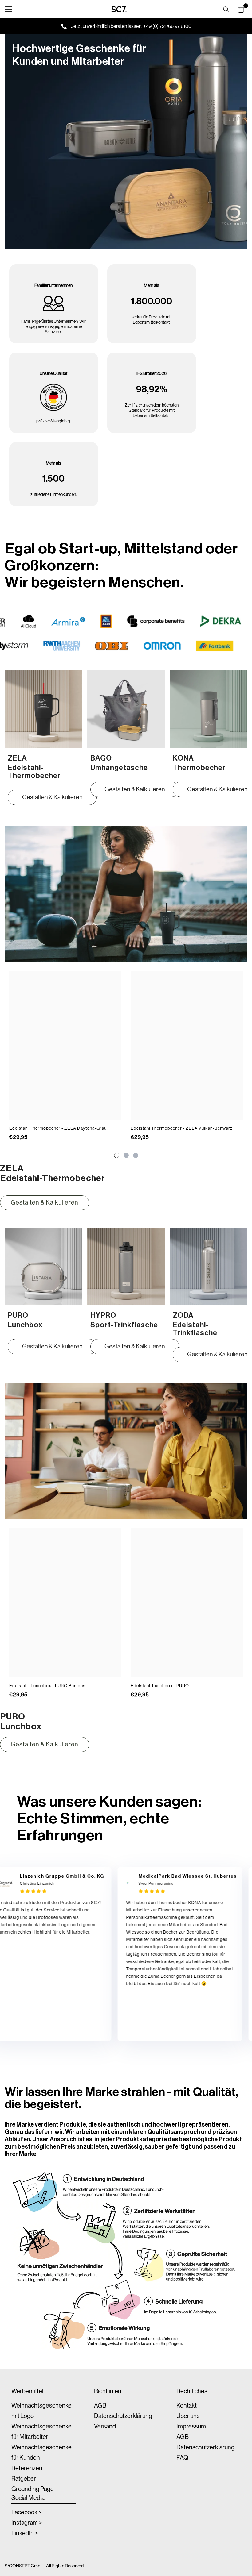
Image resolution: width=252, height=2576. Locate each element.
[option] (65, 1059)
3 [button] (136, 1155)
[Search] (226, 10)
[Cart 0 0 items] (241, 9)
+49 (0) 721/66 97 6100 (167, 26)
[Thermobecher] (209, 709)
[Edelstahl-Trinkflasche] (209, 1266)
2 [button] (126, 1155)
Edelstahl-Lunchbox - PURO (160, 1686)
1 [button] (117, 1155)
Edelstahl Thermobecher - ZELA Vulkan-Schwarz (182, 1128)
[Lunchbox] (43, 1266)
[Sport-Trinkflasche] (126, 1266)
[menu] (8, 9)
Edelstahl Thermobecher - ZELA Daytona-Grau (58, 1128)
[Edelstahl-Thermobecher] (43, 709)
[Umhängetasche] (126, 709)
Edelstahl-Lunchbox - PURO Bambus (47, 1686)
